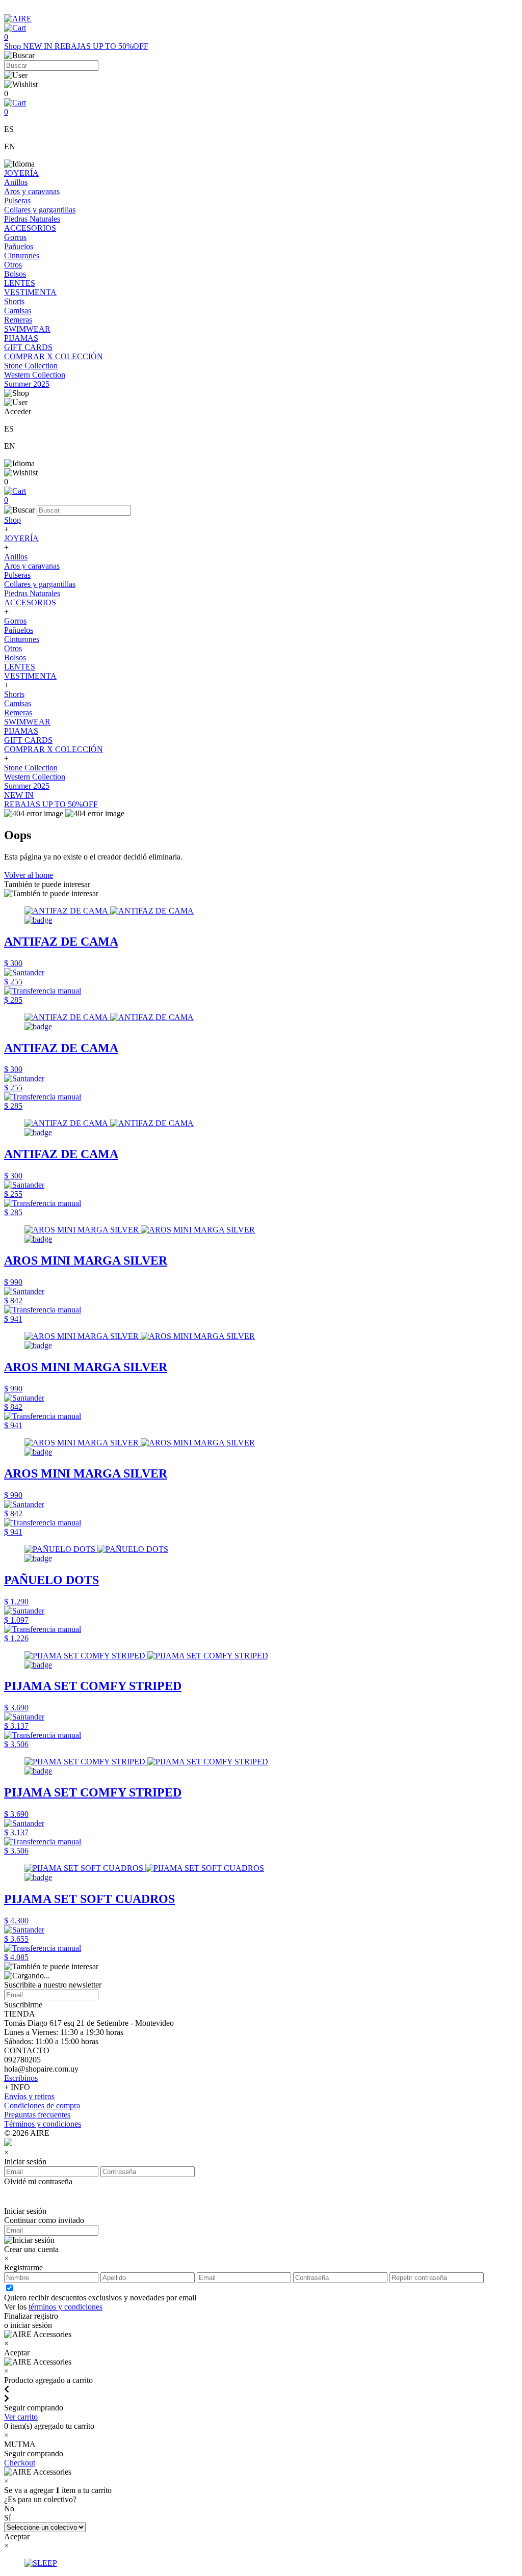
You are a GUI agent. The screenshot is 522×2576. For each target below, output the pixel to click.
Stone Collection (31, 366)
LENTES (20, 283)
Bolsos (15, 274)
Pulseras (17, 200)
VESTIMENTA (30, 292)
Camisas (18, 311)
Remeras (18, 320)
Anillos (16, 182)
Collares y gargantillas (40, 210)
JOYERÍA (21, 173)
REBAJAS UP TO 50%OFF (101, 46)
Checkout (20, 2463)
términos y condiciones (66, 2307)
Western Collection (35, 375)
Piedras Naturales (32, 219)
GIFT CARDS (28, 347)
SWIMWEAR (27, 329)
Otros (13, 265)
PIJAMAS (21, 338)
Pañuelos (19, 246)
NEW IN (39, 46)
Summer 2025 (27, 384)
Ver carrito (21, 2417)
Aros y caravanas (32, 191)
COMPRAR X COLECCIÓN (54, 356)
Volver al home (29, 875)
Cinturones (22, 256)
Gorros (15, 237)
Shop (14, 46)
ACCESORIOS (30, 228)
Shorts (14, 301)
